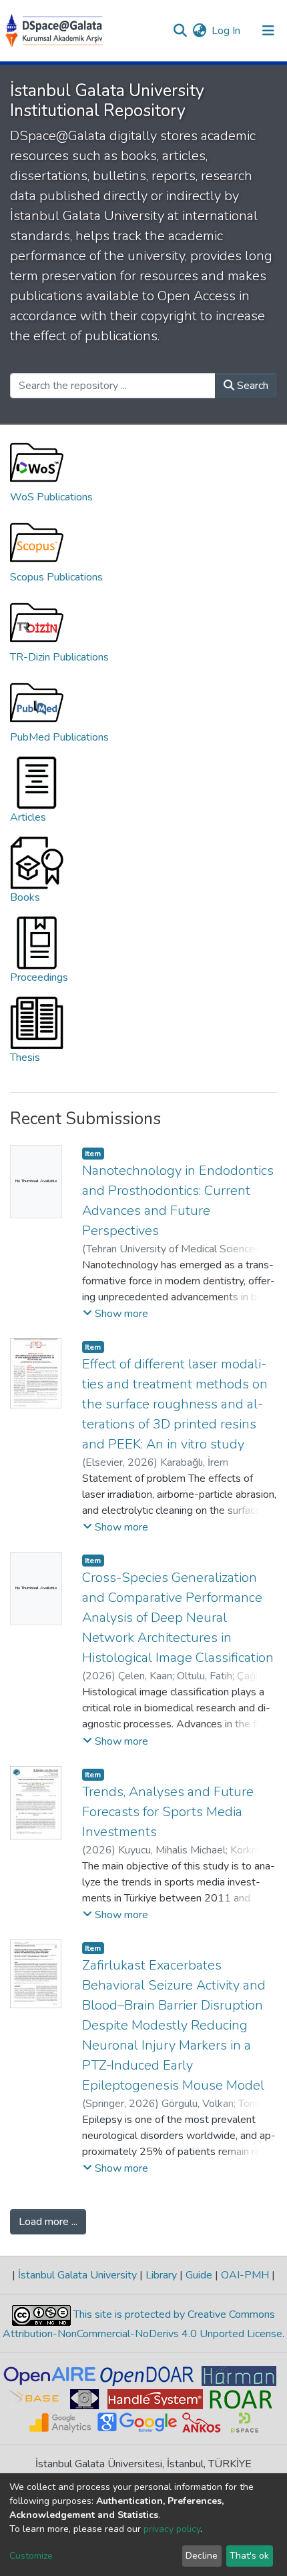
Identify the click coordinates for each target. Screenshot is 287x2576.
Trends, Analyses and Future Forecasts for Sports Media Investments (168, 1812)
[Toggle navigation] (268, 31)
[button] (199, 31)
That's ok (249, 2556)
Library (161, 2275)
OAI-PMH (245, 2275)
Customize (31, 2556)
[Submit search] (180, 31)
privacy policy (172, 2529)
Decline (202, 2556)
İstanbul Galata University (77, 2275)
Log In (227, 31)
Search (251, 386)
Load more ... (48, 2222)
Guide (199, 2275)
